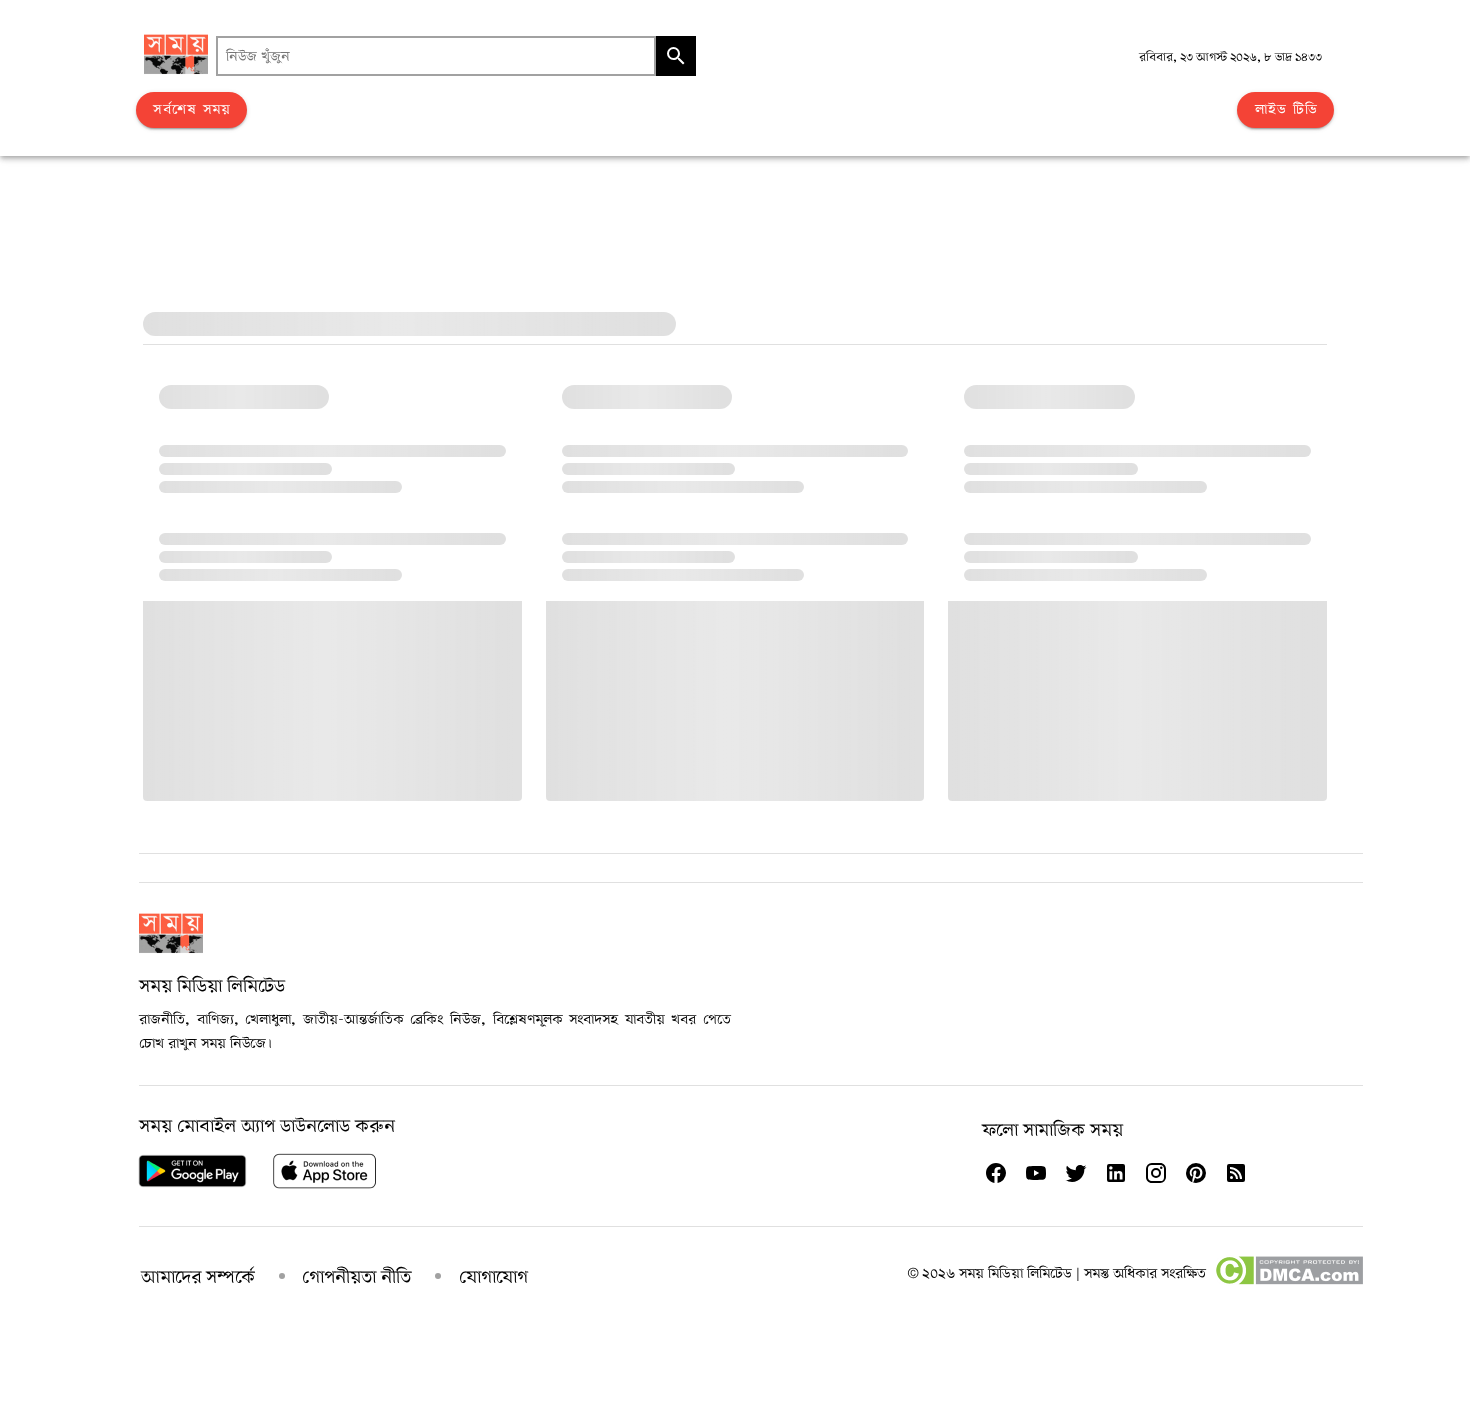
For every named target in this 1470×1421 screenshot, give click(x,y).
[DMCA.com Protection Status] (1288, 1281)
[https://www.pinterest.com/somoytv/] (1196, 1173)
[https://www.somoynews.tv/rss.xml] (1236, 1173)
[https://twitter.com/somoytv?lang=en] (1076, 1173)
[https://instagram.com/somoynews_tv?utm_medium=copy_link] (1156, 1173)
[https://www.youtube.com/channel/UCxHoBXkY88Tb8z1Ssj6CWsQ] (1036, 1173)
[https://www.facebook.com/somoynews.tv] (996, 1173)
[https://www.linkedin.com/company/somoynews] (1116, 1173)
